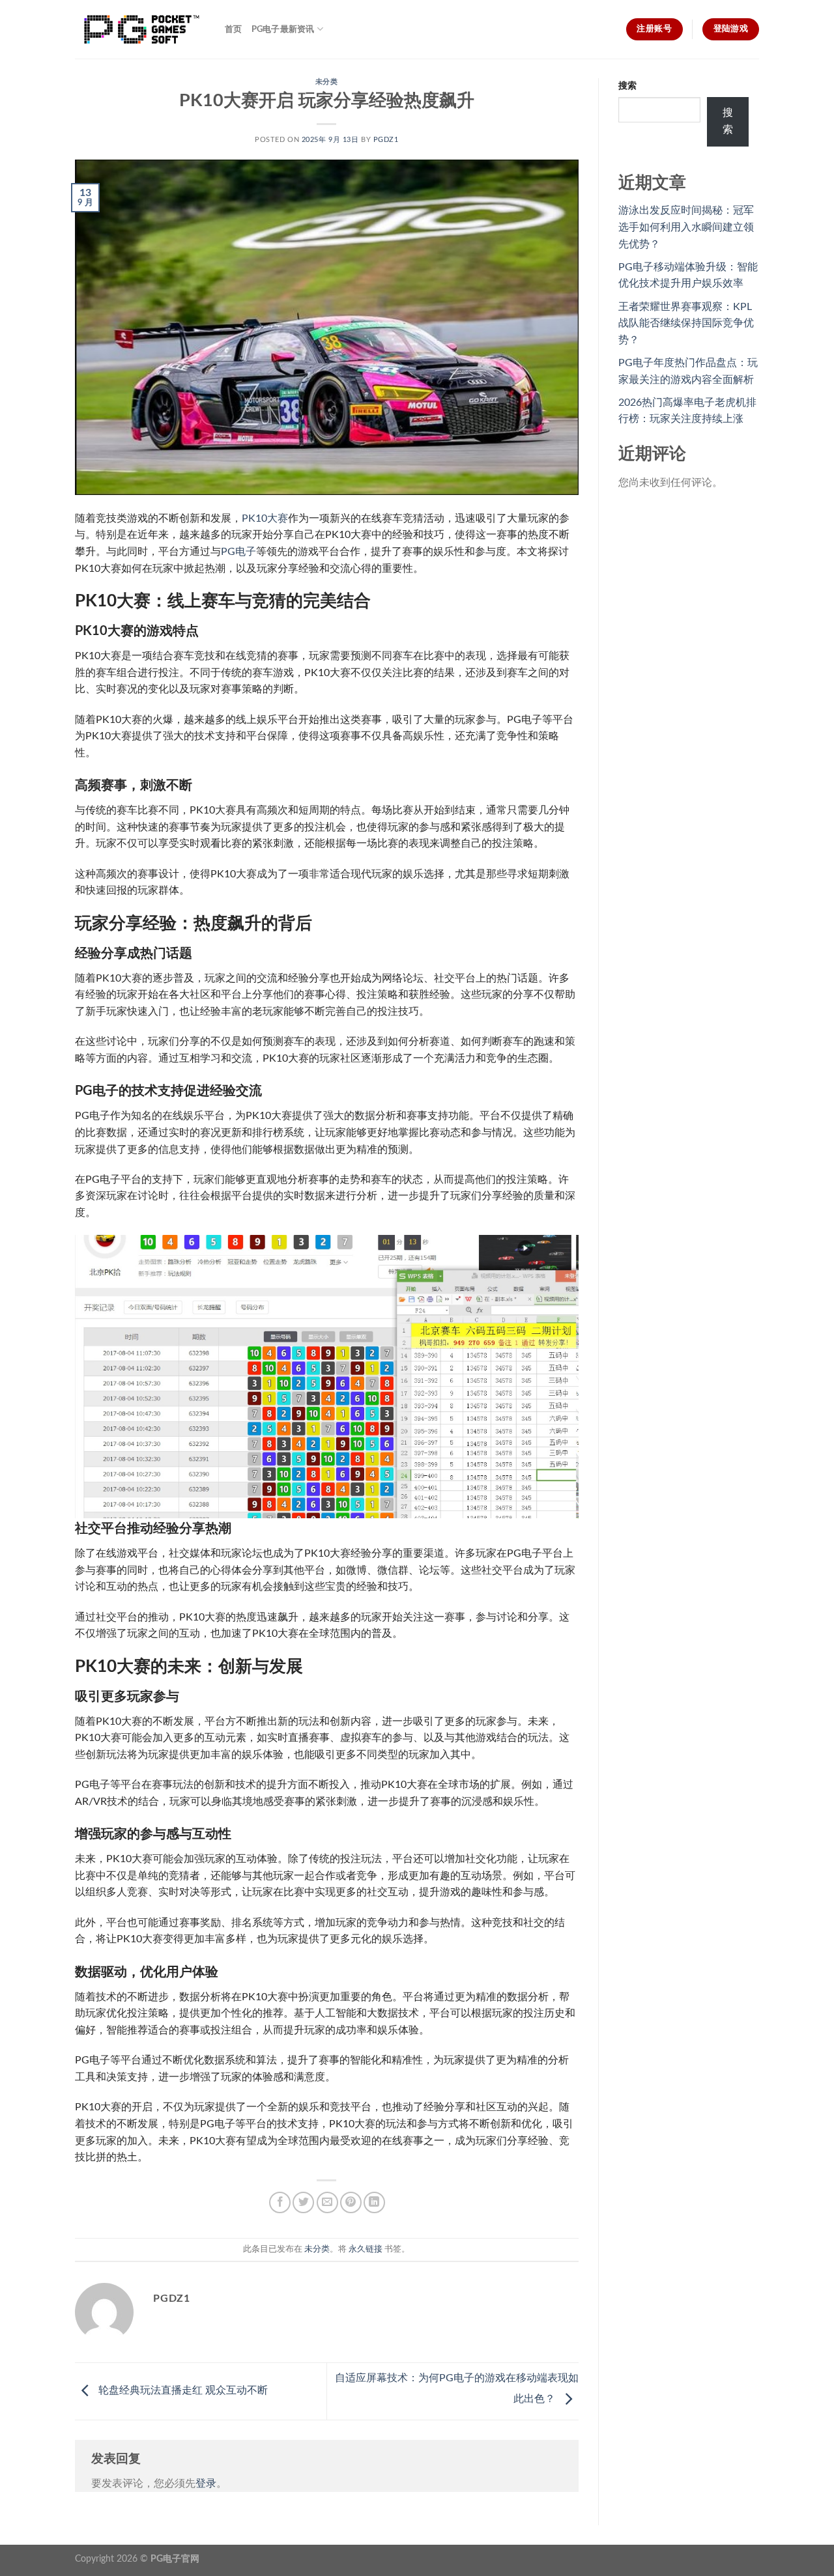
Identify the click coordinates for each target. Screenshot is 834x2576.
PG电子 (238, 552)
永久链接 (366, 2249)
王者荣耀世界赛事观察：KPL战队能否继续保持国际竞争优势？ (686, 323)
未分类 (327, 82)
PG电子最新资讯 (283, 29)
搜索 (627, 86)
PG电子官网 (175, 2559)
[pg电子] (140, 29)
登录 (206, 2484)
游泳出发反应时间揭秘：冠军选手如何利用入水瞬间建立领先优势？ (686, 227)
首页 (234, 29)
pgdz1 (386, 140)
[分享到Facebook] (280, 2202)
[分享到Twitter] (303, 2202)
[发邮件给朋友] (327, 2202)
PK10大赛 (265, 518)
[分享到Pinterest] (351, 2202)
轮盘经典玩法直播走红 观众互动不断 (182, 2390)
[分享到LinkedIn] (374, 2202)
